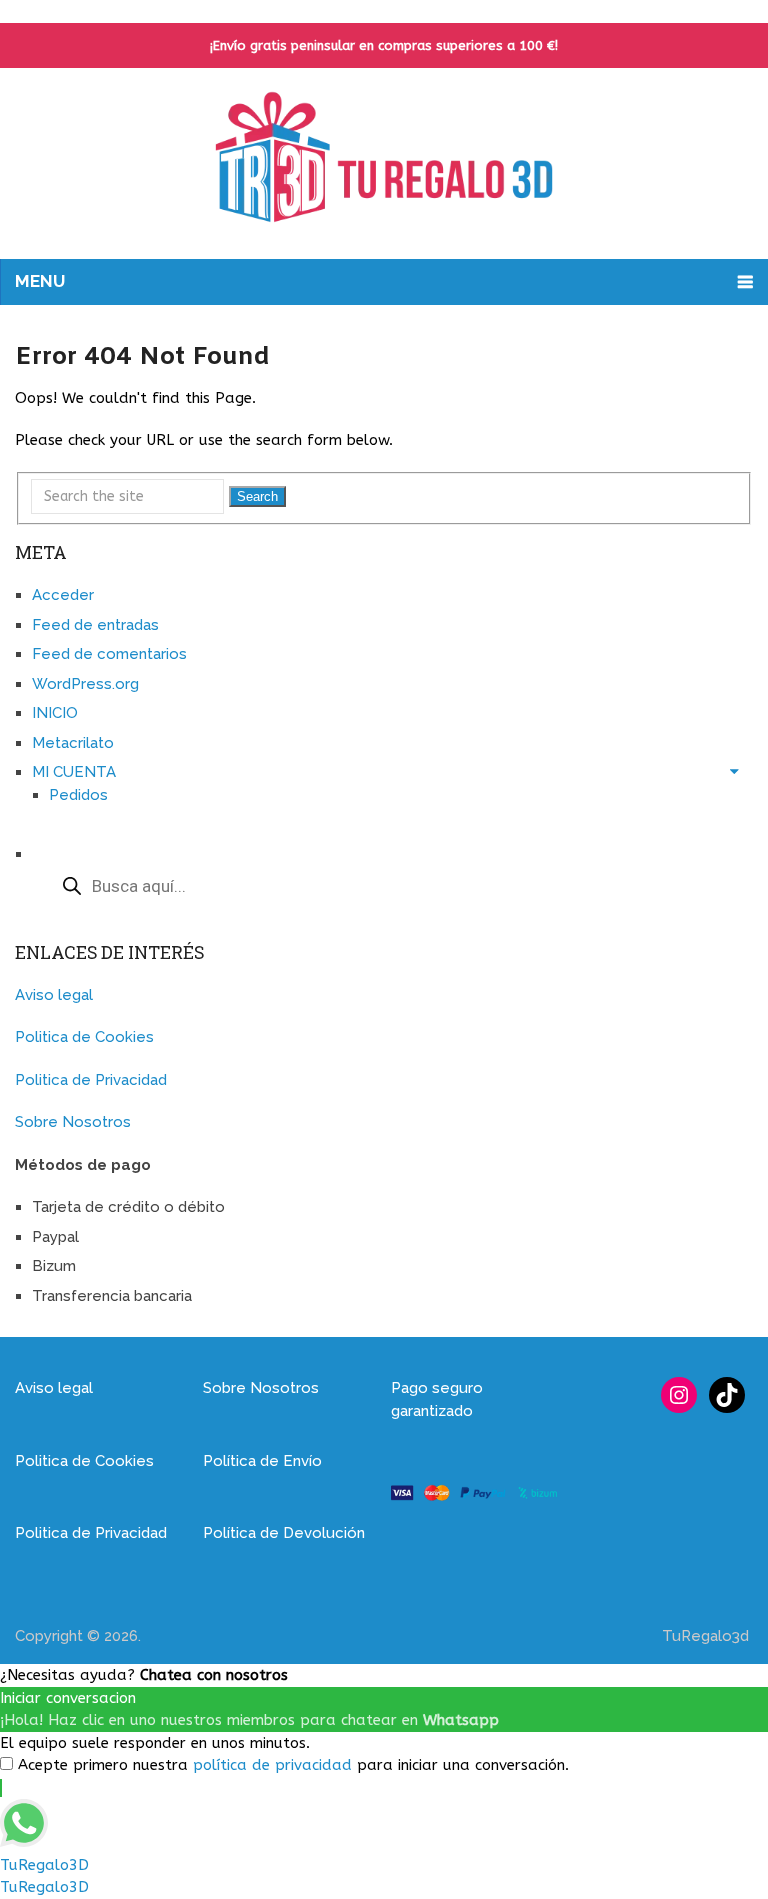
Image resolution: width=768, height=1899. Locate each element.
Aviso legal (54, 995)
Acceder (63, 595)
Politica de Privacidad (91, 1080)
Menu (40, 281)
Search (257, 496)
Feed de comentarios (109, 654)
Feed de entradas (95, 625)
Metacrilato (73, 743)
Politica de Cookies (84, 1037)
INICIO (55, 713)
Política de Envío (262, 1461)
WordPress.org (85, 684)
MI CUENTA (74, 772)
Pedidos (78, 795)
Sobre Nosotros (73, 1122)
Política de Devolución (284, 1533)
